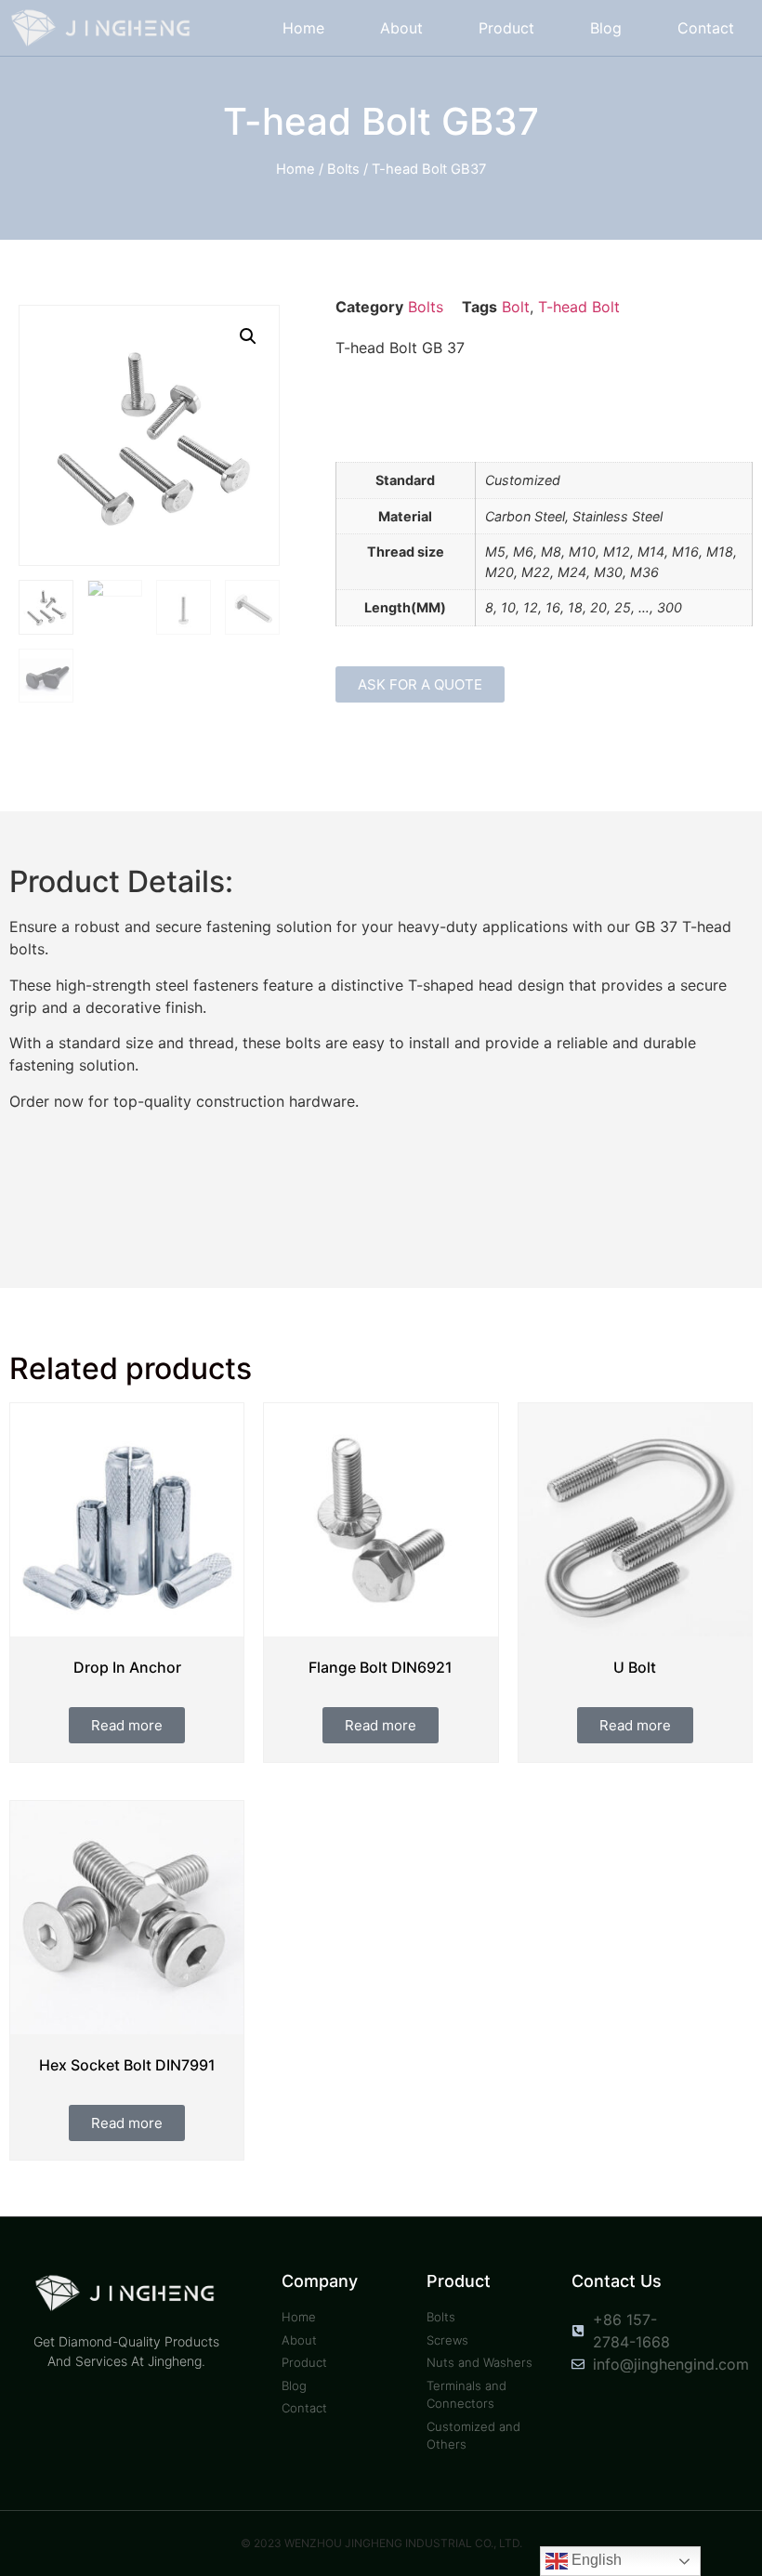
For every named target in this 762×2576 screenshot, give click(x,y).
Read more (127, 1725)
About (401, 28)
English (595, 2560)
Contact (706, 28)
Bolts (343, 169)
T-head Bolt (579, 307)
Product (506, 28)
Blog (606, 28)
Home (303, 28)
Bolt (516, 307)
